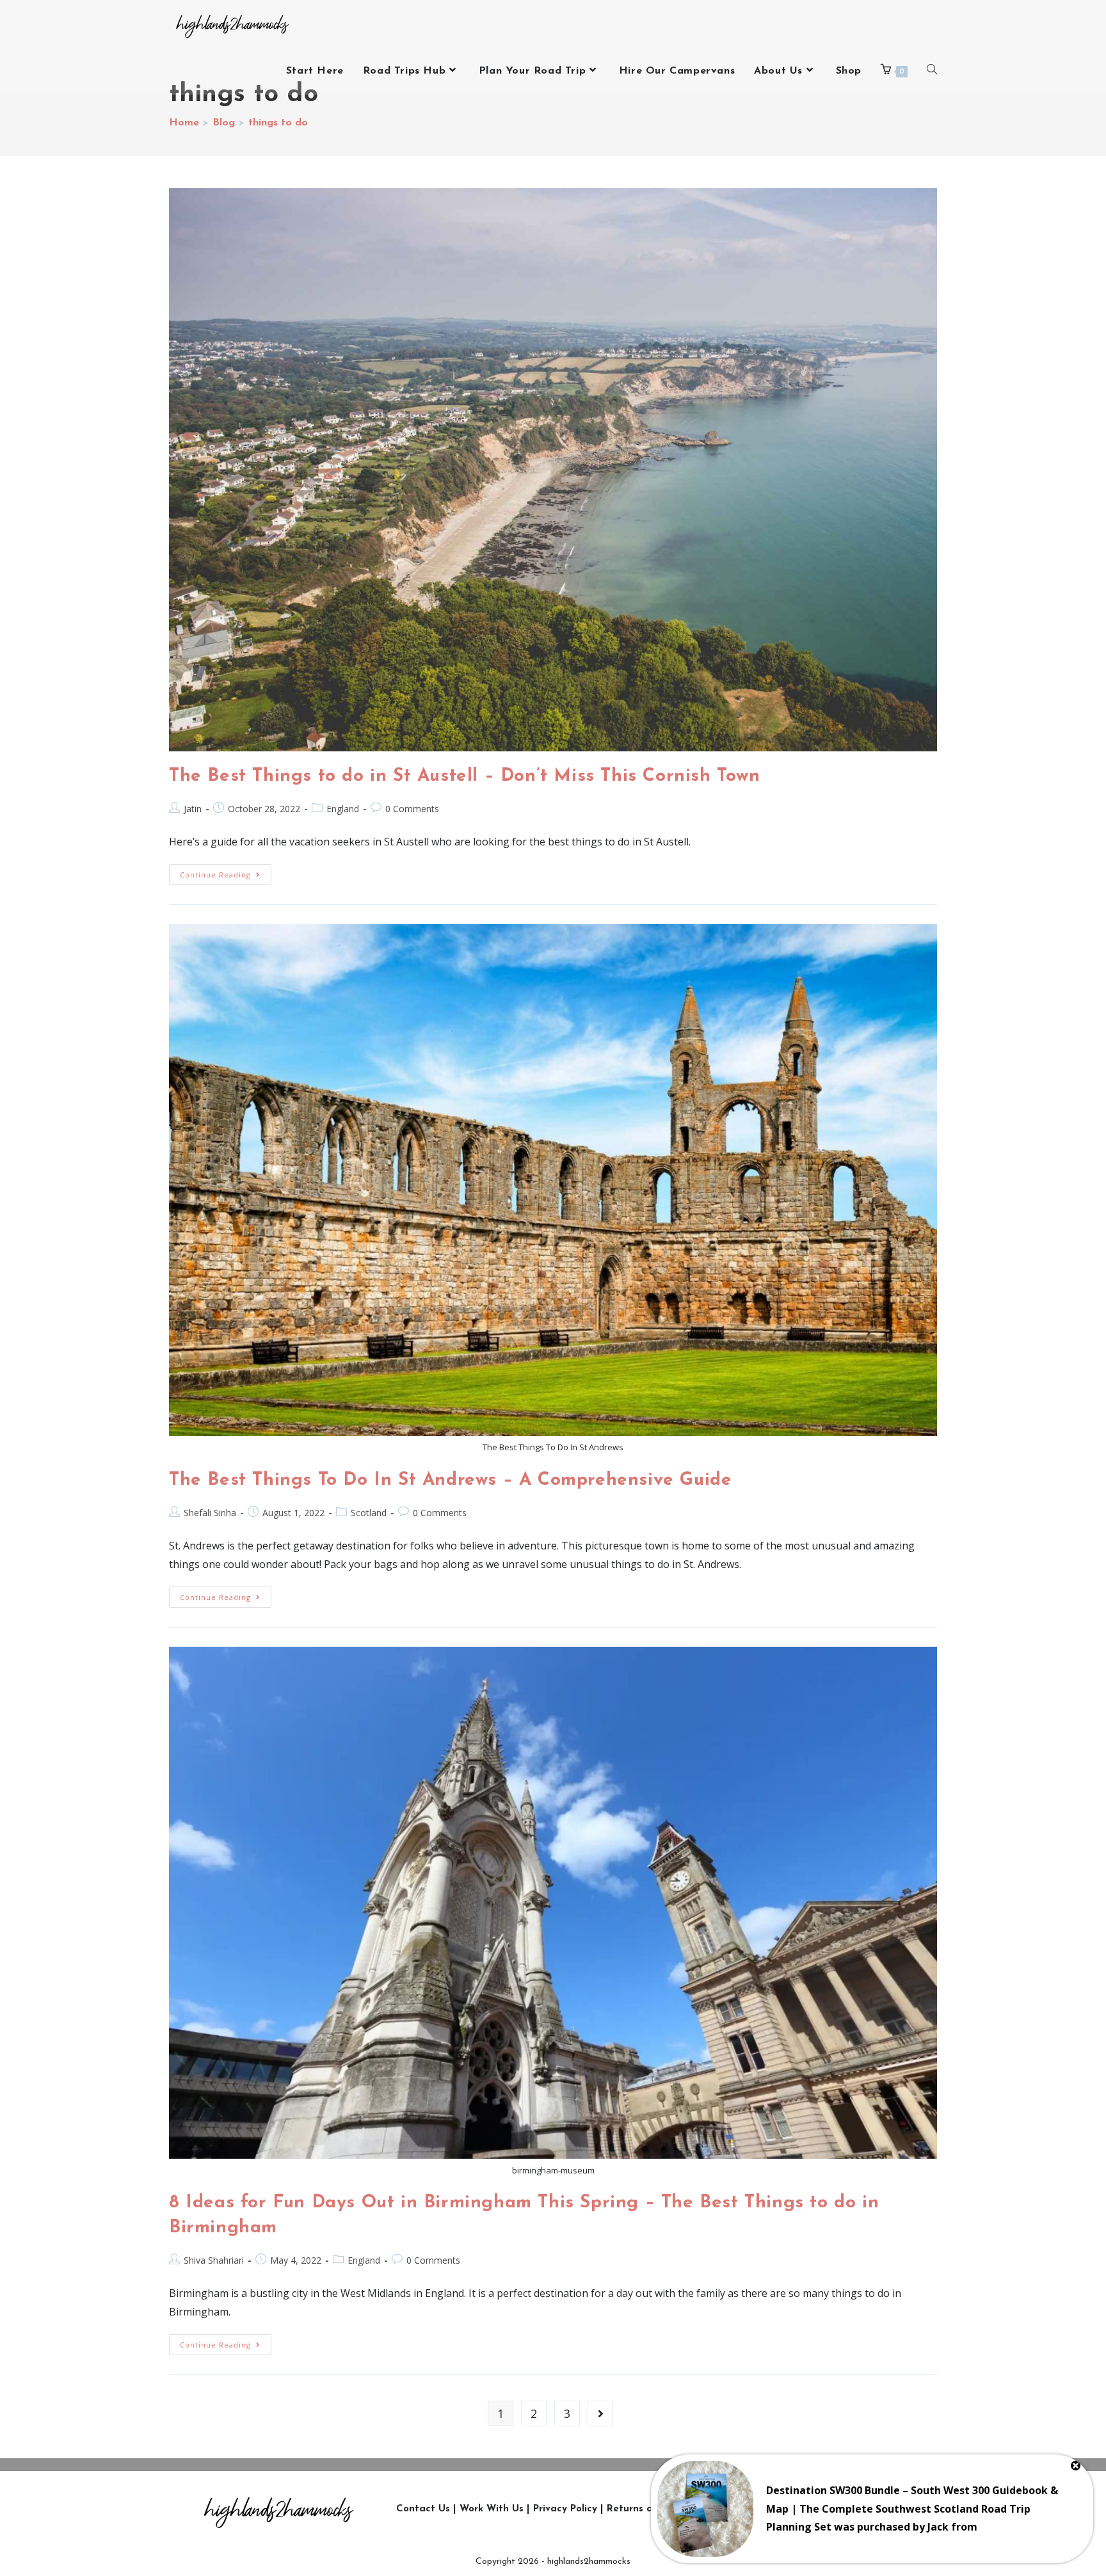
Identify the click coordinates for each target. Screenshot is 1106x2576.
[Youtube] (838, 2509)
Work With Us (492, 2509)
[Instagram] (752, 2509)
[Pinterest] (867, 2509)
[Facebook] (810, 2509)
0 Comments (412, 809)
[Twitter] (781, 2509)
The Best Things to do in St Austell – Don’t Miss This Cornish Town (465, 776)
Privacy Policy (565, 2509)
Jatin (193, 809)
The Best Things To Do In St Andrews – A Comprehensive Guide (450, 1480)
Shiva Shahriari (214, 2260)
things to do (278, 123)
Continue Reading (226, 872)
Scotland (369, 1513)
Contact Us (423, 2509)
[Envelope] (896, 2509)
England (343, 809)
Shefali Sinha (210, 1513)
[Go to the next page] (600, 2413)
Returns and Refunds (657, 2509)
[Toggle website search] (932, 71)
